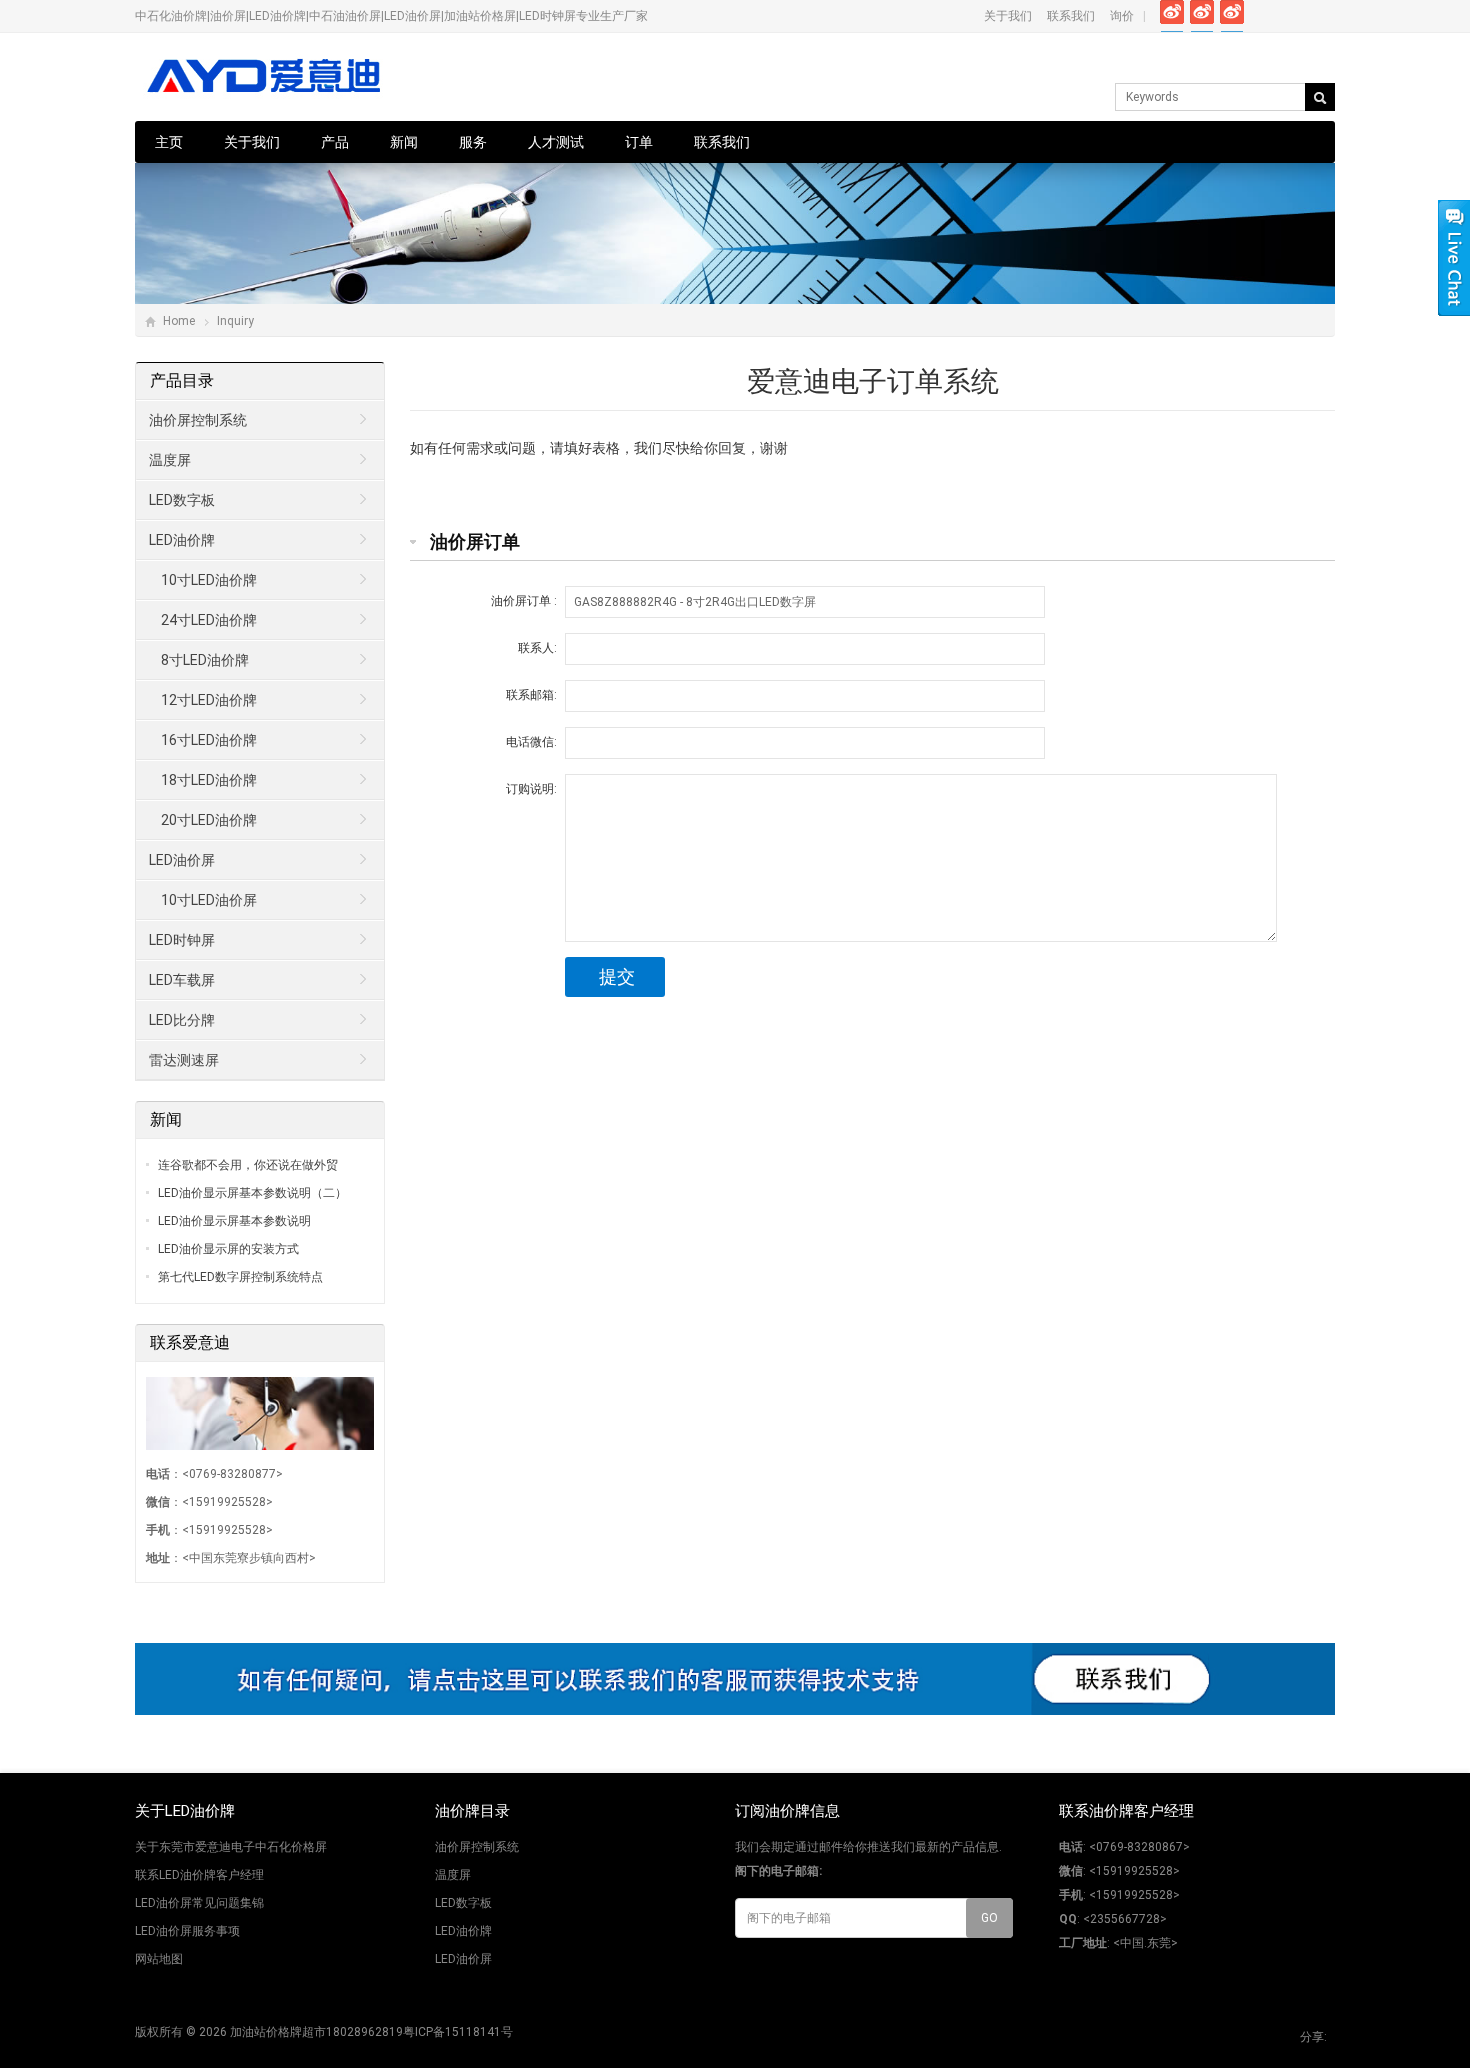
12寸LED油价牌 (209, 700)
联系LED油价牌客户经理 (199, 1875)
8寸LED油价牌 (205, 660)
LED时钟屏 (182, 940)
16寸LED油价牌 (209, 740)
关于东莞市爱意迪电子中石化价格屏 (231, 1847)
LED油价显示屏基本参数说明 (234, 1221)
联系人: (537, 648)
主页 (169, 142)
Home (179, 321)
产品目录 (182, 380)
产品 (335, 142)
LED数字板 (182, 500)
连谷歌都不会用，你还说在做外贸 (248, 1165)
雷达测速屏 (184, 1060)
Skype (1322, 16)
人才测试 (556, 142)
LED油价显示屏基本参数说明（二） (252, 1193)
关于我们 (1008, 16)
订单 (639, 142)
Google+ (1232, 16)
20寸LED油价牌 (209, 820)
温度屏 (170, 460)
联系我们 (1071, 16)
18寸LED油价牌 (209, 780)
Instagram (1262, 16)
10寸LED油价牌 (209, 580)
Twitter (1202, 16)
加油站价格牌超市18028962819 (316, 2032)
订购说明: (531, 789)
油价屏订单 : (524, 601)
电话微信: (531, 742)
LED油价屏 (182, 860)
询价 (1122, 16)
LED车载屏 (182, 980)
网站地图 (159, 1959)
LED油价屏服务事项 (187, 1931)
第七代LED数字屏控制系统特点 (240, 1277)
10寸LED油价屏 (209, 900)
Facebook (1172, 16)
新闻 (404, 142)
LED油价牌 (182, 540)
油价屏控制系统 (198, 420)
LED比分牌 (182, 1020)
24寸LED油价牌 (209, 620)
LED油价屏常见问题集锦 (199, 1903)
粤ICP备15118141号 (458, 2032)
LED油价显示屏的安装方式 (228, 1249)
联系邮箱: (531, 695)
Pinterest (1292, 16)
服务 (473, 142)
